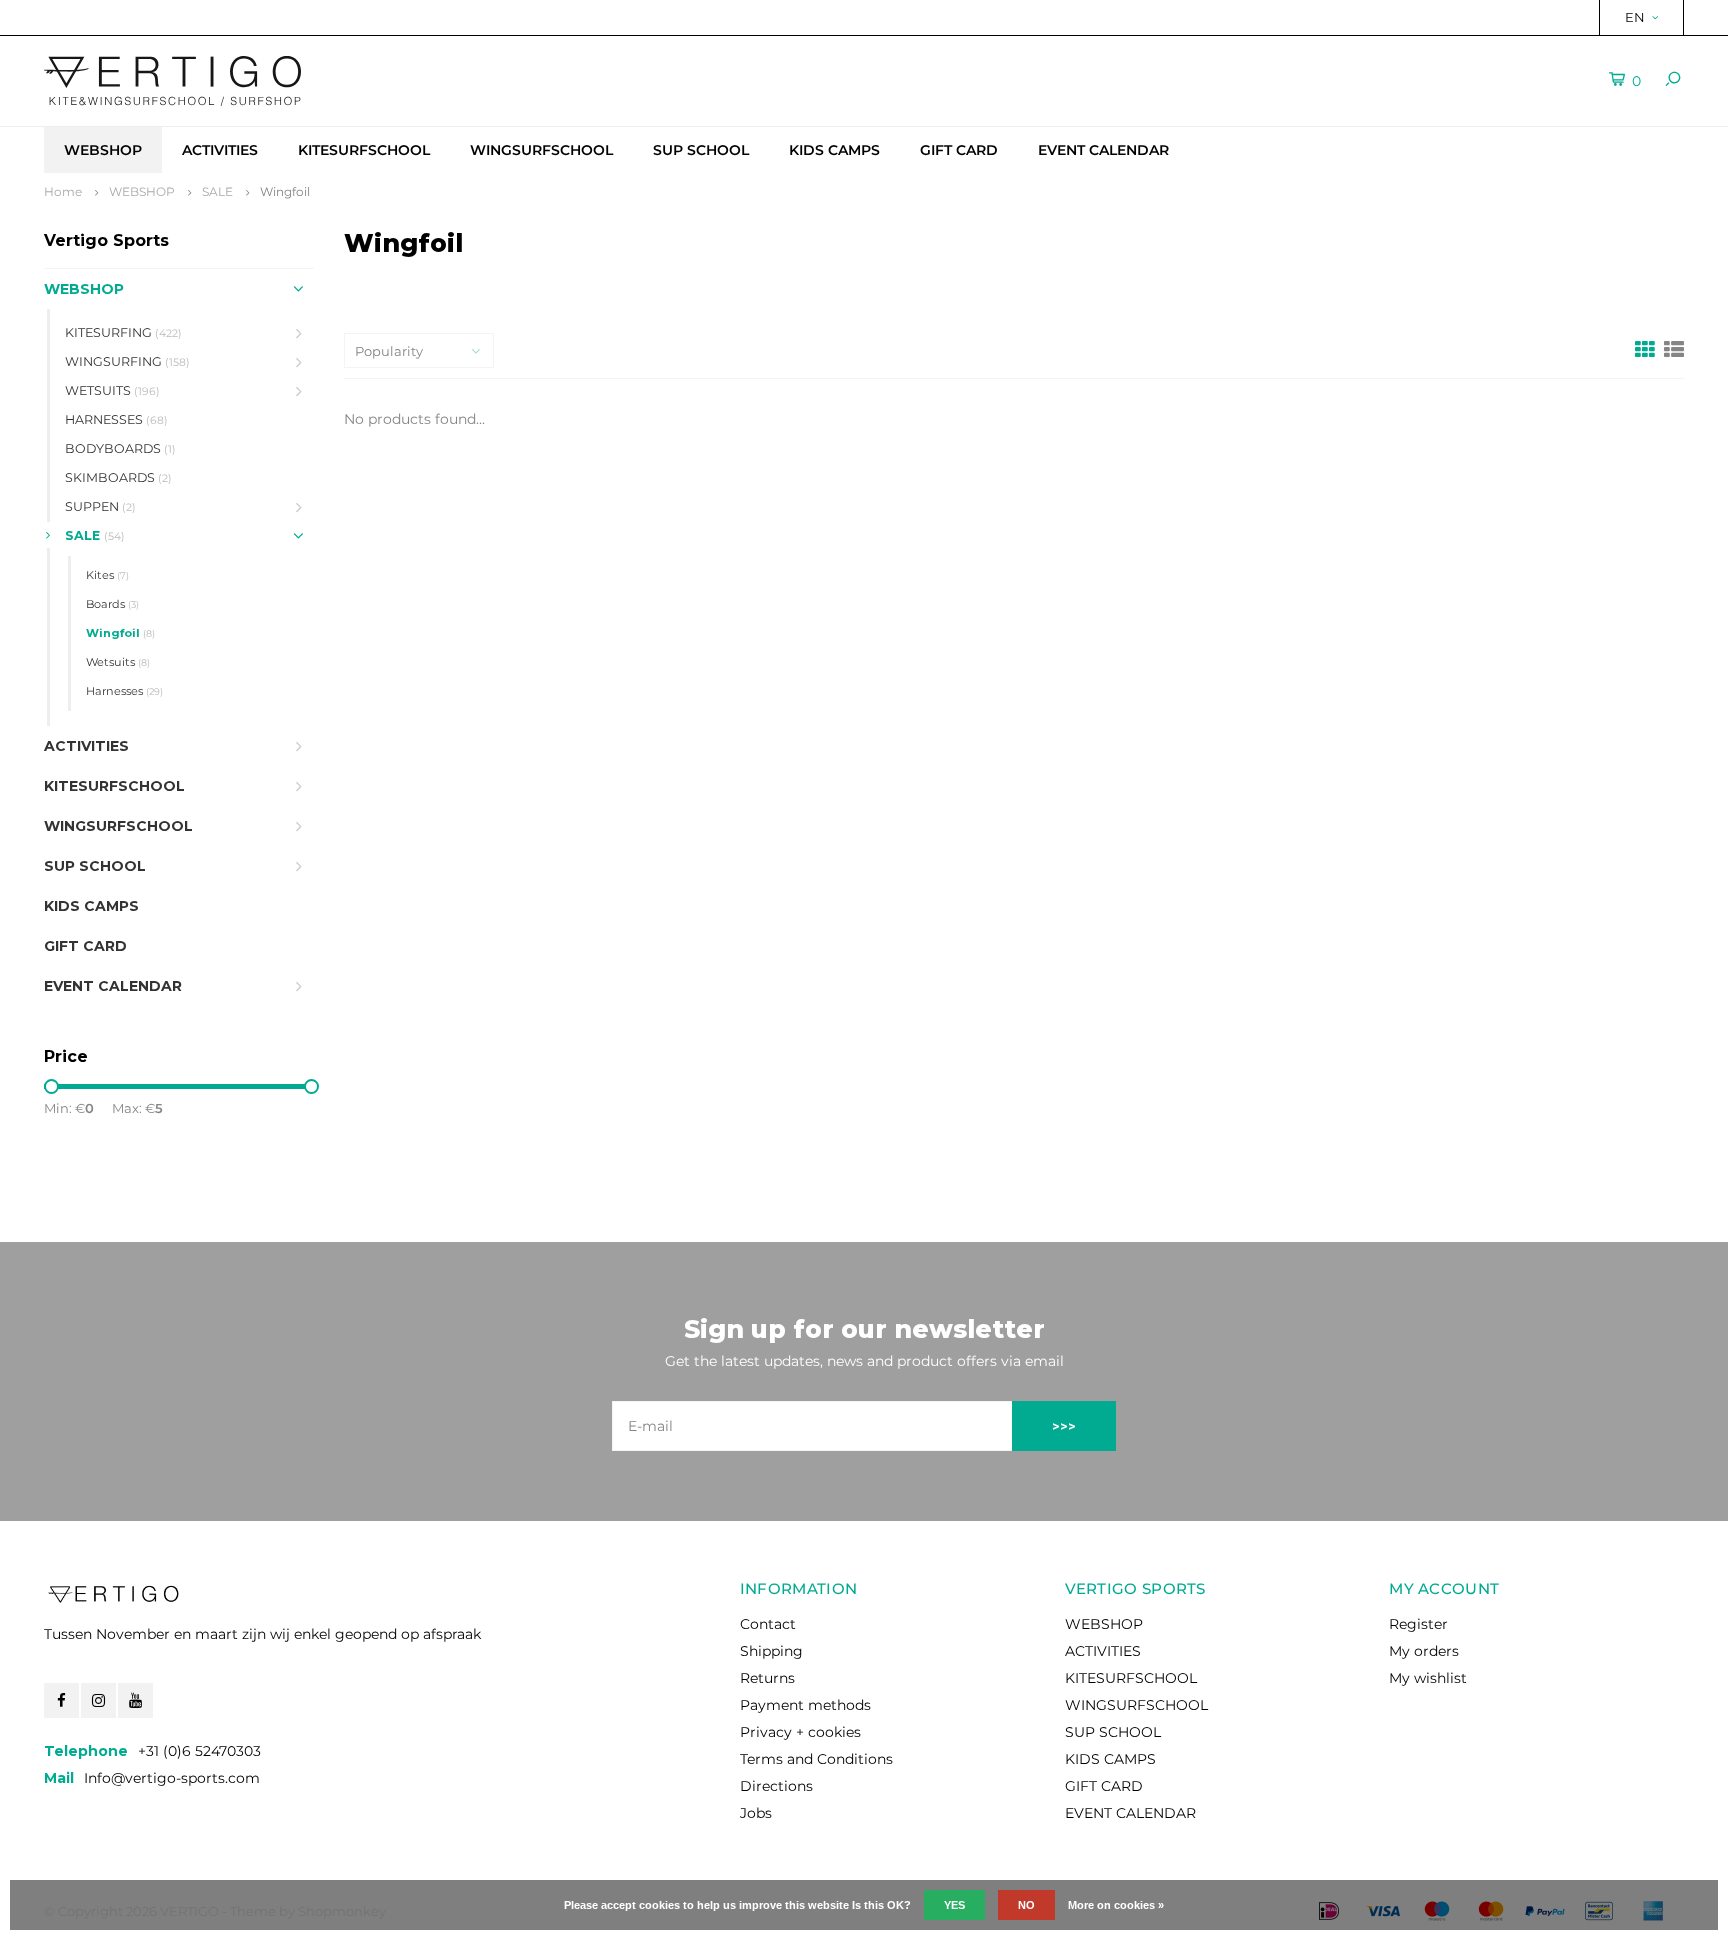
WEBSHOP (103, 150)
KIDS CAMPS (834, 150)
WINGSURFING (127, 361)
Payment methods (805, 1705)
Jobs (756, 1813)
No (1026, 1905)
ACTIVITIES (220, 150)
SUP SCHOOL (701, 150)
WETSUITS (112, 390)
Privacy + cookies (800, 1732)
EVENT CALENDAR (1103, 150)
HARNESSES (116, 419)
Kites (107, 575)
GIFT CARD (959, 150)
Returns (767, 1678)
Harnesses (124, 691)
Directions (776, 1786)
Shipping (771, 1651)
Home (63, 191)
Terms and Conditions (816, 1759)
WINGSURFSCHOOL (541, 150)
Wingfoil (285, 191)
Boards (112, 604)
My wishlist (1428, 1678)
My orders (1424, 1651)
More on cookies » (1116, 1905)
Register (1418, 1624)
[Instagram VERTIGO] (98, 1700)
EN (1635, 17)
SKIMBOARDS (118, 477)
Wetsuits (118, 662)
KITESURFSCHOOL (364, 150)
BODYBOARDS (120, 448)
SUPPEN (100, 506)
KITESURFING (123, 332)
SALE (217, 191)
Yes (954, 1905)
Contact (768, 1624)
